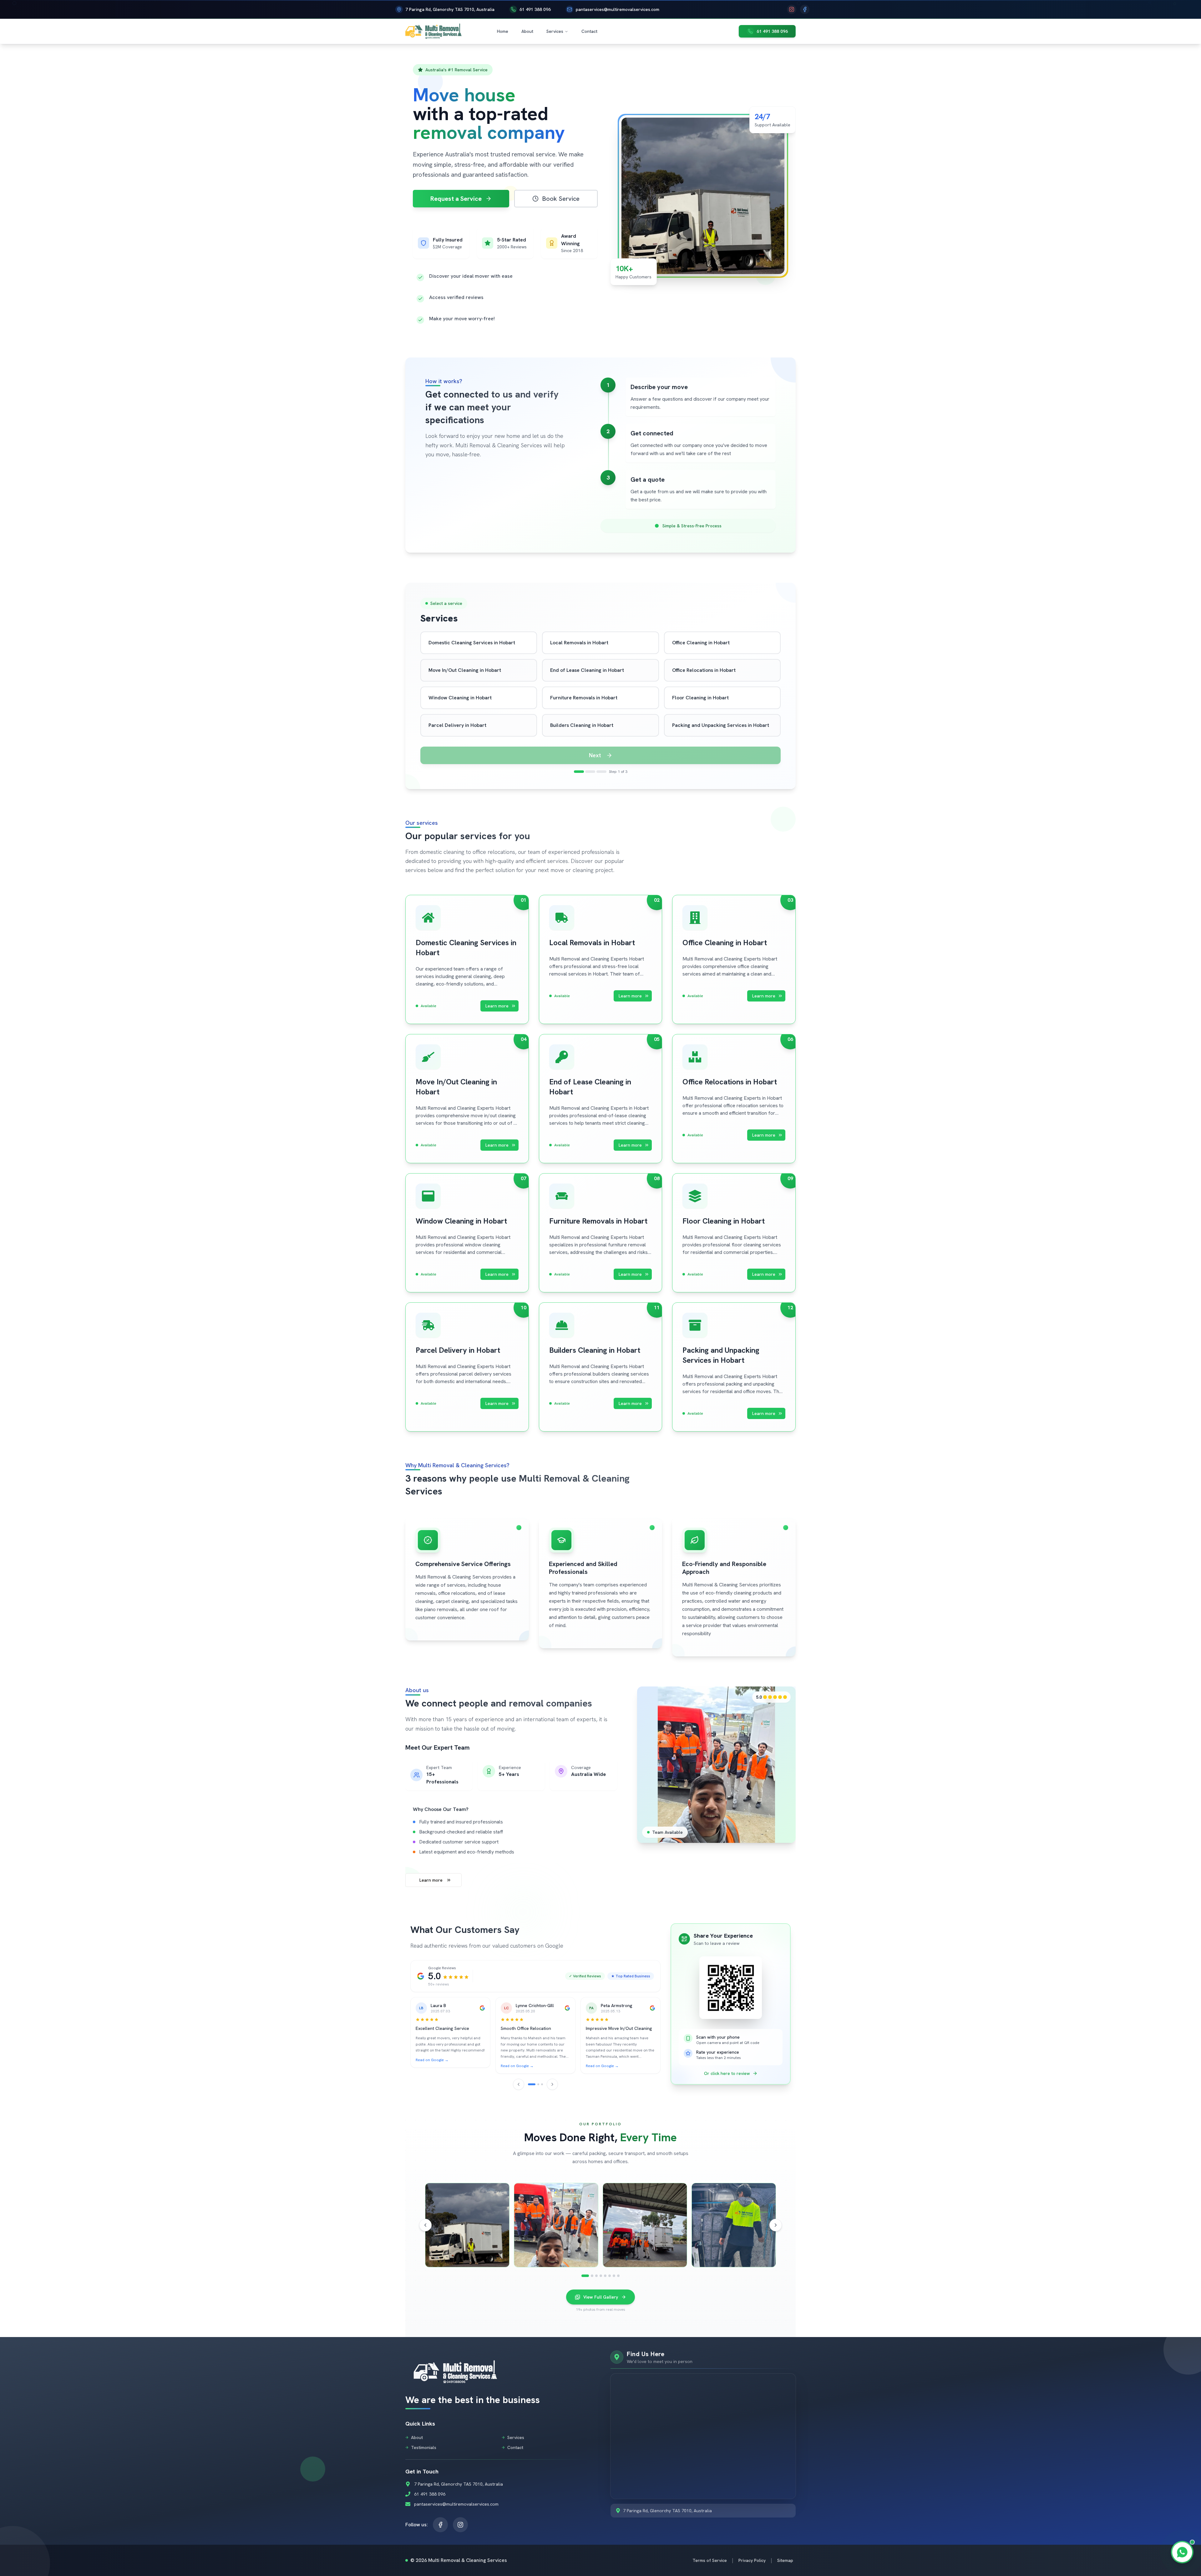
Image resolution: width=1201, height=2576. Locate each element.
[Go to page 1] (532, 2084)
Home (503, 31)
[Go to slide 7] (614, 2276)
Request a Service (456, 199)
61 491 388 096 (535, 9)
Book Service (561, 199)
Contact (589, 31)
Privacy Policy (752, 2560)
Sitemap (785, 2560)
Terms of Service (710, 2560)
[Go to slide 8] (618, 2276)
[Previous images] (425, 2225)
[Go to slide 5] (605, 2276)
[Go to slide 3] (596, 2276)
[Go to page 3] (542, 2084)
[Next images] (776, 2225)
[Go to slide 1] (585, 2276)
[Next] (552, 2084)
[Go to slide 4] (601, 2276)
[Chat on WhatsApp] (1182, 2552)
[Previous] (519, 2084)
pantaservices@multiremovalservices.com (618, 9)
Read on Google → (432, 2060)
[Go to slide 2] (592, 2276)
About (527, 31)
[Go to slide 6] (610, 2276)
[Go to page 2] (538, 2084)
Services (555, 31)
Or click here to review (727, 2073)
